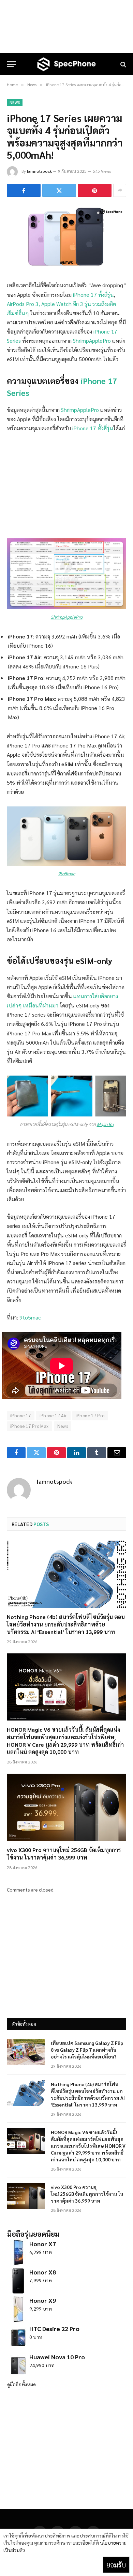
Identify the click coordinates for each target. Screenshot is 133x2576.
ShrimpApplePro (92, 341)
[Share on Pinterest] (95, 190)
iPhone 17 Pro (90, 1415)
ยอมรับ (116, 2565)
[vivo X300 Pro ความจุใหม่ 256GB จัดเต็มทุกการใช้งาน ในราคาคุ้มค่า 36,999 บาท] (66, 1807)
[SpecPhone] (66, 64)
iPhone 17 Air (53, 1415)
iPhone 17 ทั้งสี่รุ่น (93, 295)
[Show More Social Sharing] (120, 190)
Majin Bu (105, 1124)
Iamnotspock (39, 171)
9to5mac (66, 873)
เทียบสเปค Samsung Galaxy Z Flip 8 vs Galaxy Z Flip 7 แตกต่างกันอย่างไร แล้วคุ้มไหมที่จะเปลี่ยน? (87, 2050)
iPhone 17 (21, 1415)
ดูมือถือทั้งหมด (21, 2384)
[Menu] (11, 64)
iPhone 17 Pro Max (29, 1426)
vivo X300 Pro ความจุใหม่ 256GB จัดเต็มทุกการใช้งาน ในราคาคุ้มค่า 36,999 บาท (64, 1854)
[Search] (123, 64)
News (15, 102)
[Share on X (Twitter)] (59, 190)
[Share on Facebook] (24, 190)
